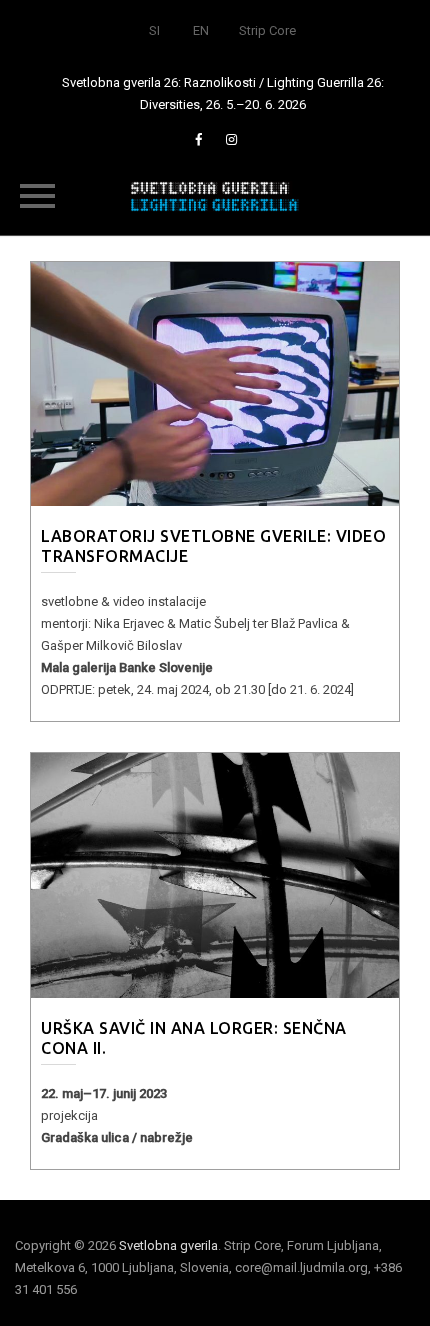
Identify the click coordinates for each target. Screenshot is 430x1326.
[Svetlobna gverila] (215, 195)
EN (201, 30)
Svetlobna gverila (168, 1245)
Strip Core (267, 30)
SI (154, 30)
